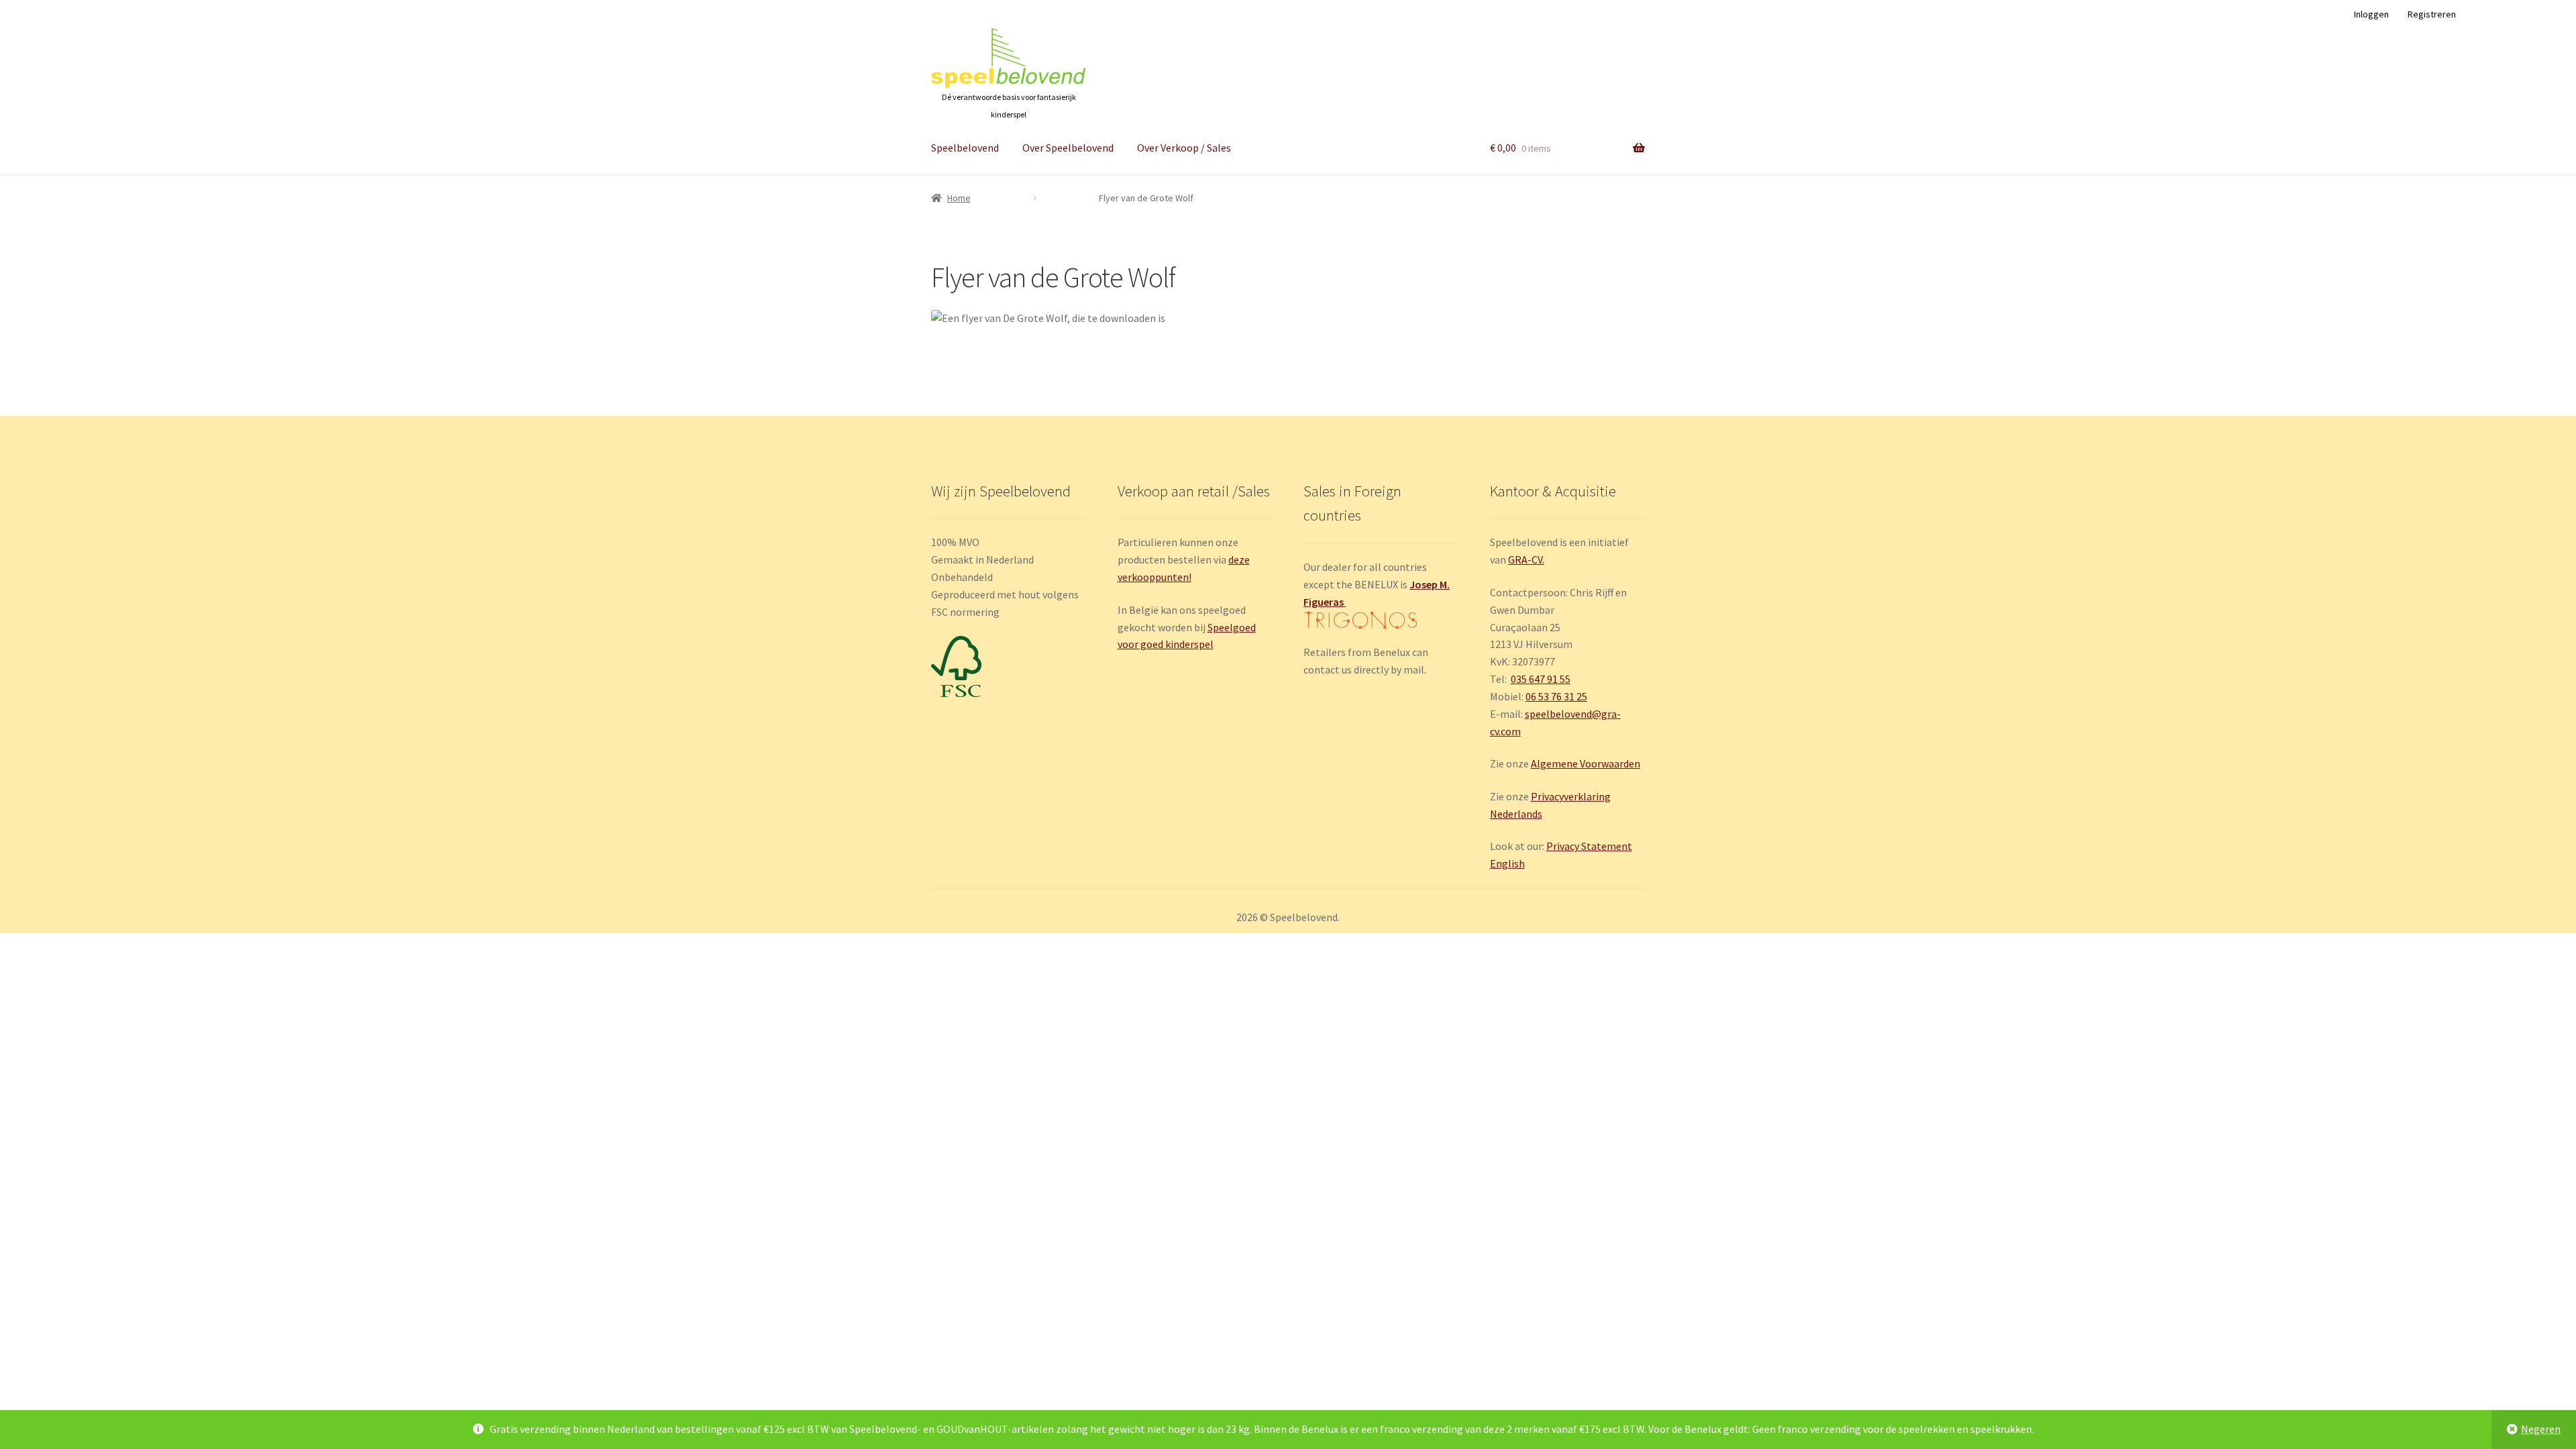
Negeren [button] (2541, 1429)
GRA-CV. (1526, 559)
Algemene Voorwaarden (1586, 763)
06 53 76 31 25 (1556, 696)
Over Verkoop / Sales (1184, 148)
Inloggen (2371, 14)
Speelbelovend (965, 148)
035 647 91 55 (1541, 679)
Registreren (2432, 14)
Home (959, 198)
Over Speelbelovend (1068, 148)
